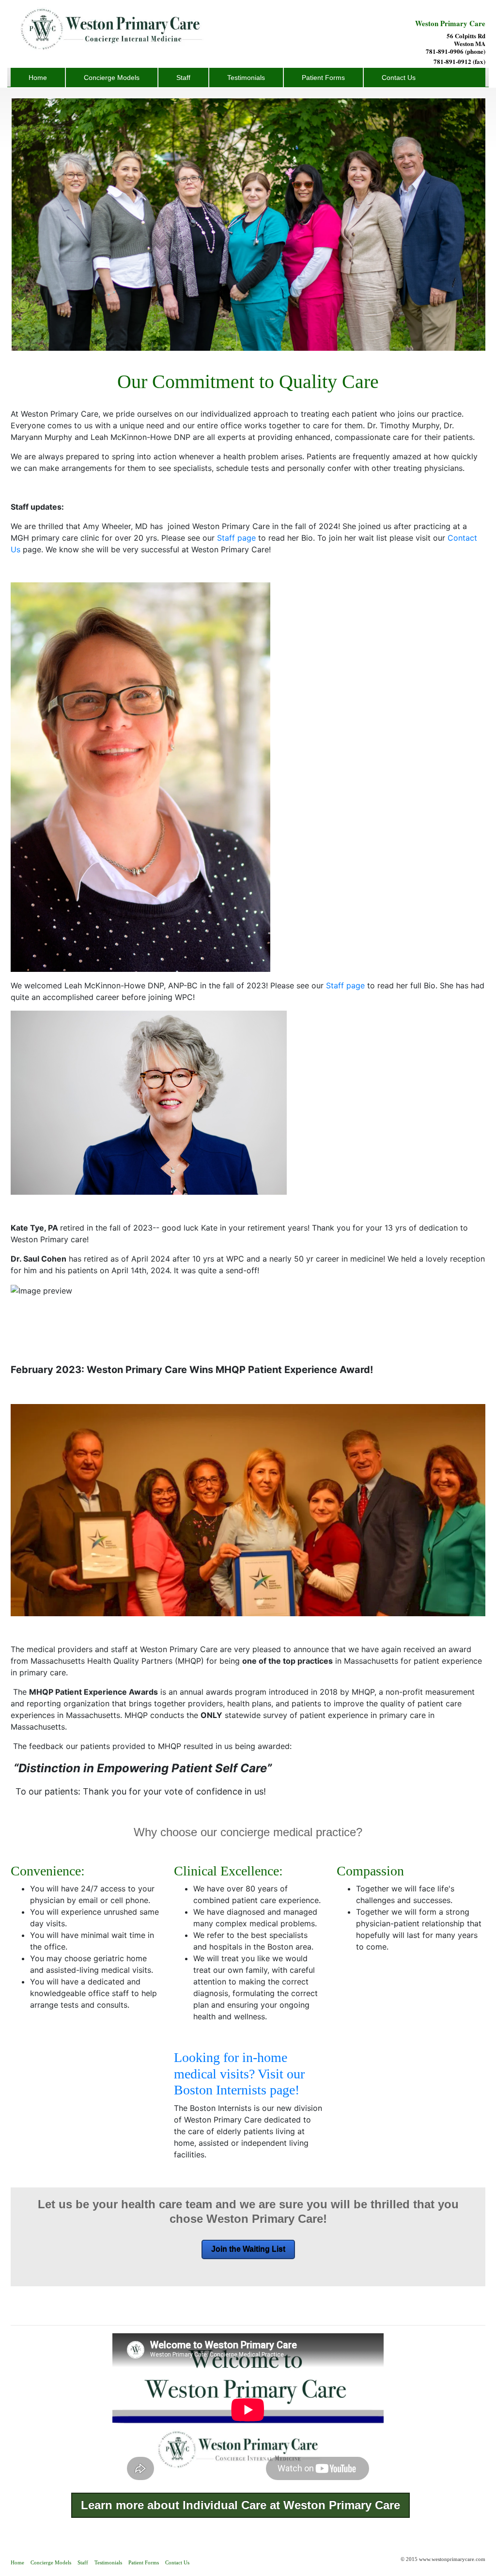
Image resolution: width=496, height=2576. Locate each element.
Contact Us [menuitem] (399, 78)
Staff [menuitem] (183, 78)
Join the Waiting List (248, 2249)
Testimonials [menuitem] (246, 78)
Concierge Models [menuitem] (112, 78)
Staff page (235, 538)
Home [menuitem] (38, 78)
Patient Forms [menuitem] (323, 78)
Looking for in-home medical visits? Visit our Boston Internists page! (239, 2074)
